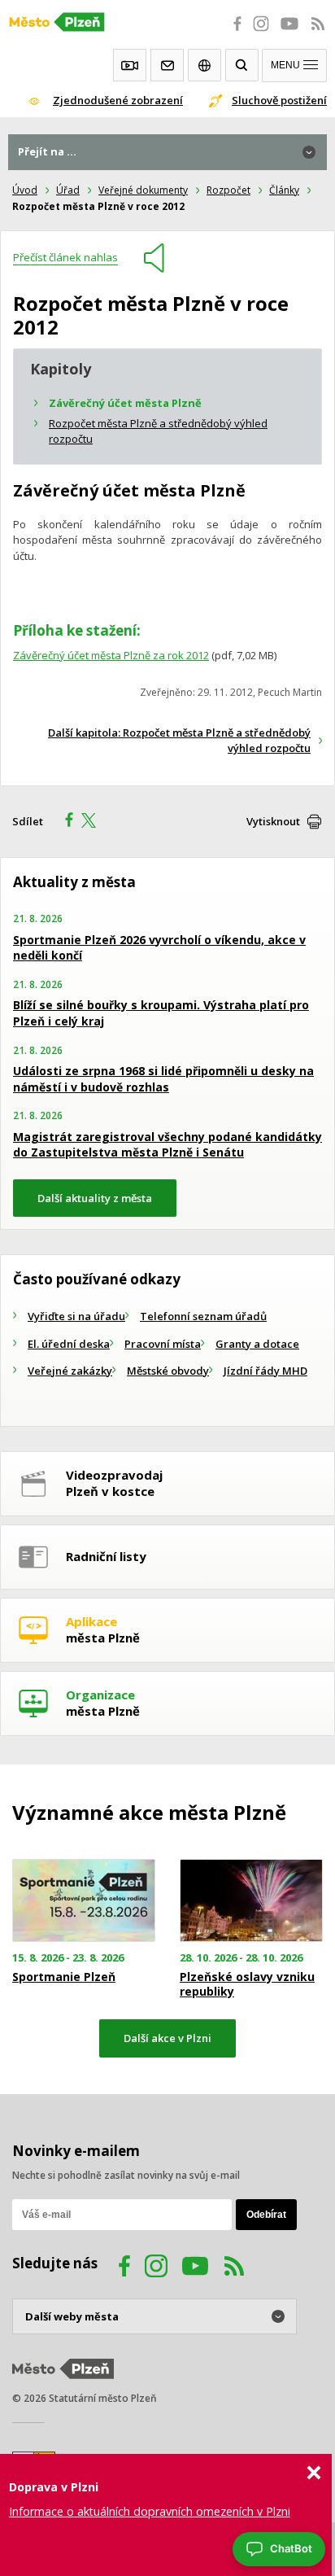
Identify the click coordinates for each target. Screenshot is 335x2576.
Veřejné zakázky (70, 1371)
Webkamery (130, 65)
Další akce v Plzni (167, 2038)
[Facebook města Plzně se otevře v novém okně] (233, 33)
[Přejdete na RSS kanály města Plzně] (318, 33)
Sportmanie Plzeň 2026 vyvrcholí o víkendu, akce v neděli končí (159, 948)
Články (284, 190)
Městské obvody (168, 1371)
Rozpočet (228, 190)
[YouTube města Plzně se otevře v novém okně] (289, 33)
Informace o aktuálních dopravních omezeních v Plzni (150, 2511)
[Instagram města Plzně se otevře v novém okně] (261, 33)
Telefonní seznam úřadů (203, 1316)
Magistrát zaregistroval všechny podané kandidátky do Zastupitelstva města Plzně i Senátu (167, 1145)
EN (204, 65)
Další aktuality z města (95, 1198)
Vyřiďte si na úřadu (76, 1316)
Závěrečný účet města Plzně (125, 403)
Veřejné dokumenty (143, 190)
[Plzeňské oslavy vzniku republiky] (251, 1901)
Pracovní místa (163, 1344)
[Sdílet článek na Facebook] (64, 822)
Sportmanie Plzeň (64, 1977)
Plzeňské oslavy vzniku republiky (247, 1984)
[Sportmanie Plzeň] (84, 1901)
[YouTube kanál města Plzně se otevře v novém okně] (195, 2268)
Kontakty (167, 65)
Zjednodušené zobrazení (118, 100)
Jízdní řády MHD (265, 1371)
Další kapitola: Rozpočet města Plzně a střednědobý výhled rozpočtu (179, 741)
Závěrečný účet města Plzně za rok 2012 (111, 655)
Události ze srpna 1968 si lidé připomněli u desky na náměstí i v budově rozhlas (163, 1079)
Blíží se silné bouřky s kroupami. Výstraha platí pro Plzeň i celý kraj (161, 1013)
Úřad (68, 190)
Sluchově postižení (279, 100)
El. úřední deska (69, 1344)
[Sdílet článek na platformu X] (94, 822)
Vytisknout (273, 821)
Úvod (25, 190)
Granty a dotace (257, 1344)
